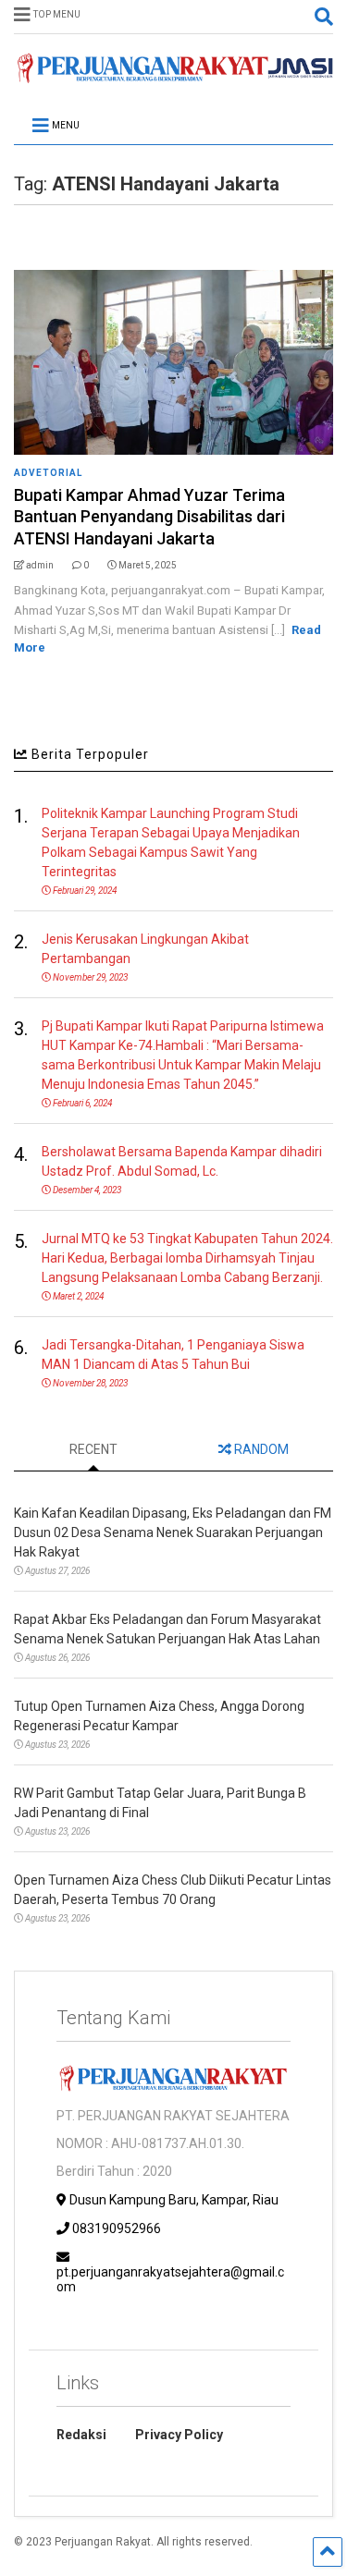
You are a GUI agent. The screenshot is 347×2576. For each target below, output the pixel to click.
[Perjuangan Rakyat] (173, 75)
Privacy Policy (179, 2435)
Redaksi (81, 2435)
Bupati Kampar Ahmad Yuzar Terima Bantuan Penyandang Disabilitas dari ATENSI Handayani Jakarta (149, 517)
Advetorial (48, 473)
